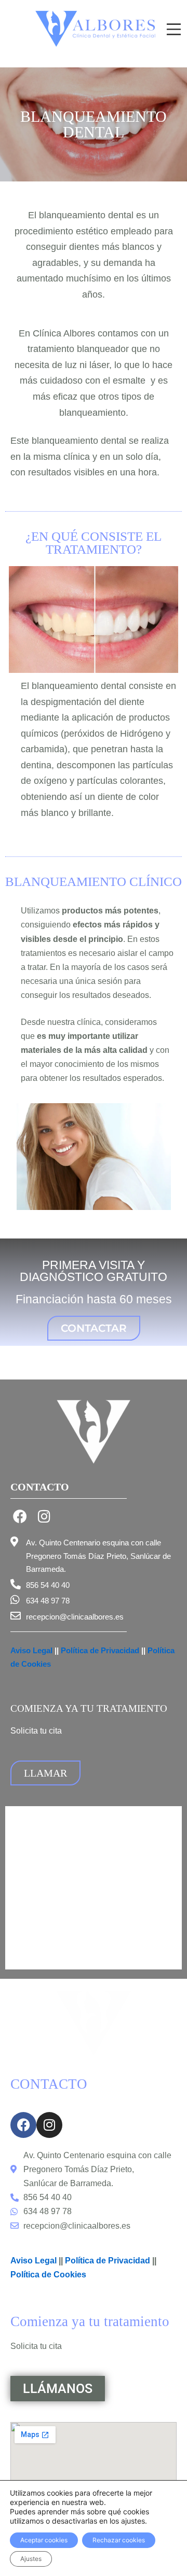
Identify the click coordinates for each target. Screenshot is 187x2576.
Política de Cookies (49, 2275)
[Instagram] (44, 1516)
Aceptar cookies (44, 2540)
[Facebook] (20, 1516)
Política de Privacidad (100, 1650)
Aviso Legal (31, 1650)
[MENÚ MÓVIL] (174, 29)
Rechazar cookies (119, 2540)
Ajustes (31, 2559)
